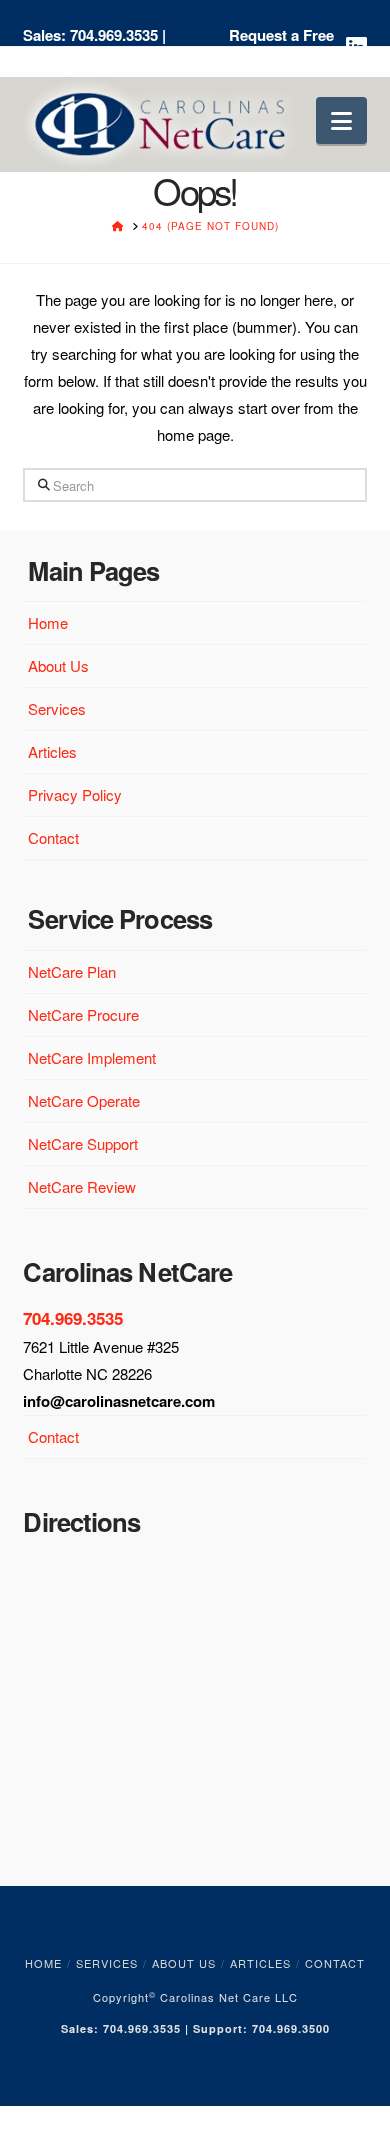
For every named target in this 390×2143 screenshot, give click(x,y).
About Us (58, 665)
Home (48, 622)
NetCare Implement (92, 1057)
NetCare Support (83, 1143)
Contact (53, 837)
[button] (341, 120)
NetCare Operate (84, 1100)
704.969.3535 (114, 35)
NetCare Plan (72, 971)
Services (57, 708)
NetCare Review (82, 1186)
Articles (52, 751)
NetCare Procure (83, 1014)
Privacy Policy (75, 794)
